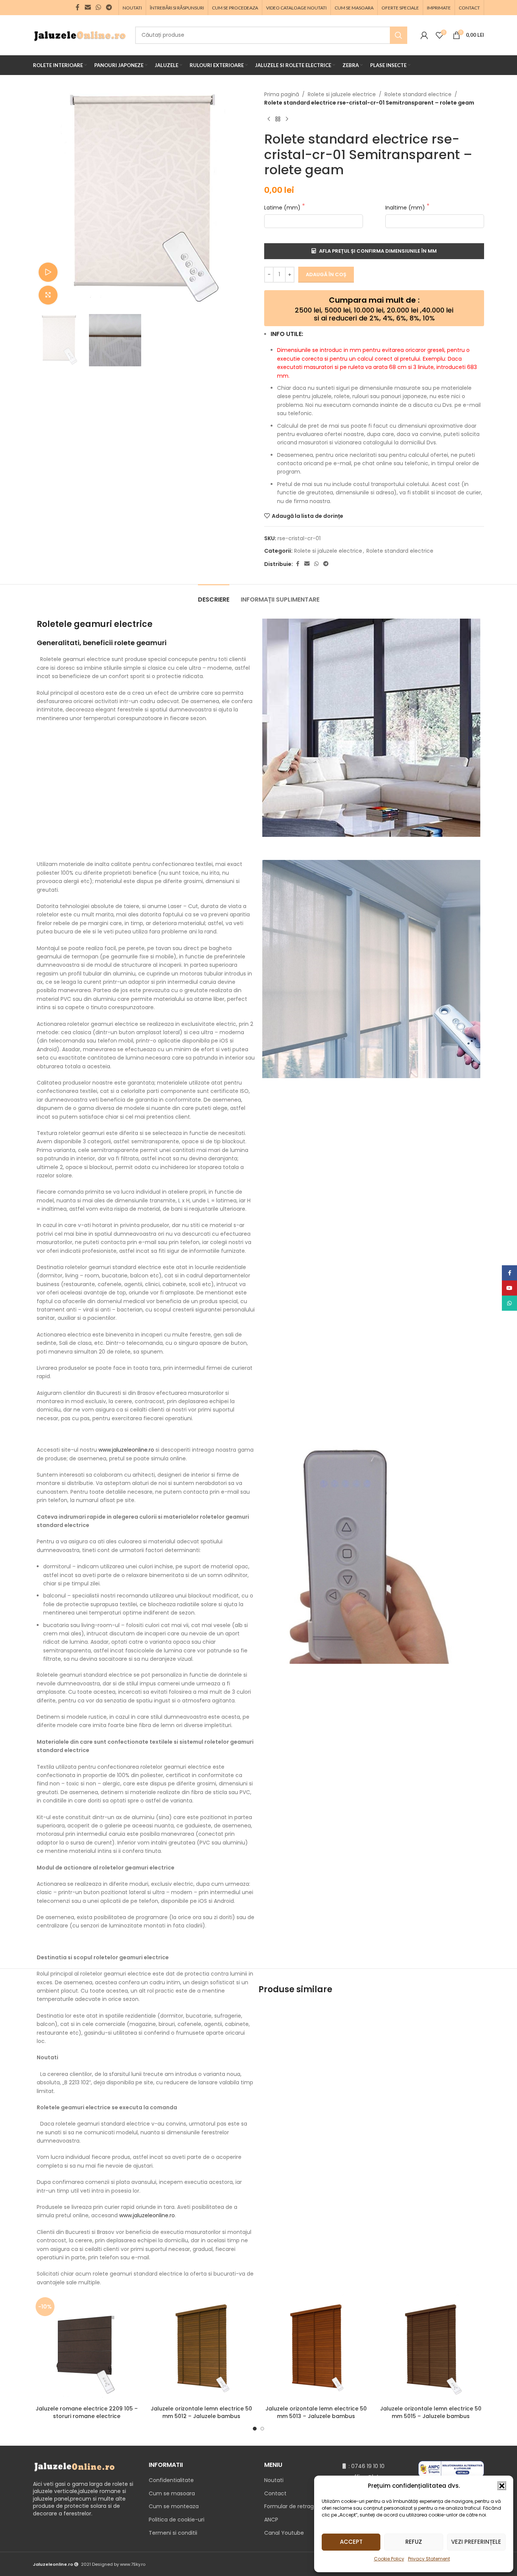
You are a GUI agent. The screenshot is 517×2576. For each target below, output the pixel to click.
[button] (502, 2486)
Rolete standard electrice (418, 94)
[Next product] (287, 119)
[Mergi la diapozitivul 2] (262, 2429)
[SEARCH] (399, 35)
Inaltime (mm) (406, 208)
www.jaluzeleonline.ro (126, 1450)
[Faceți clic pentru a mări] (48, 295)
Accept (351, 2542)
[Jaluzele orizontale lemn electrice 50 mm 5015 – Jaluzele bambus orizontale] (431, 2348)
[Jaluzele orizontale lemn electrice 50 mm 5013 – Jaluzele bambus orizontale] (316, 2348)
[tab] (214, 596)
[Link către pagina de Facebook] (78, 7)
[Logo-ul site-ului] (80, 34)
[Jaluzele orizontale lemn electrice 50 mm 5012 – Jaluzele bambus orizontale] (201, 2348)
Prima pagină (282, 94)
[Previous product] (269, 119)
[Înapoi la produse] (278, 119)
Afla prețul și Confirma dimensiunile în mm (378, 251)
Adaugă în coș (326, 274)
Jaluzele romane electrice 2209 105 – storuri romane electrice (87, 2412)
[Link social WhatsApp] (98, 7)
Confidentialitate (171, 2480)
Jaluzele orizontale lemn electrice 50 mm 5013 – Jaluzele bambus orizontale (316, 2416)
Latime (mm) (283, 208)
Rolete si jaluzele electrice (342, 94)
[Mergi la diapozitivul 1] (255, 2429)
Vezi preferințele (476, 2542)
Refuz (414, 2542)
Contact (275, 2493)
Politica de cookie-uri (177, 2520)
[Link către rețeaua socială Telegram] (109, 7)
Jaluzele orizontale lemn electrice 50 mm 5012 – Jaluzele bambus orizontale (201, 2416)
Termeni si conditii (173, 2533)
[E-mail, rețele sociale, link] (88, 7)
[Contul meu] (424, 35)
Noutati (274, 2480)
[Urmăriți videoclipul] (48, 272)
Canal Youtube (284, 2533)
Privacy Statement (429, 2559)
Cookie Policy (389, 2559)
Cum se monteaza (174, 2506)
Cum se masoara (172, 2493)
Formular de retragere (293, 2506)
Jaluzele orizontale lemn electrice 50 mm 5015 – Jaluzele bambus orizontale (431, 2416)
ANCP (271, 2520)
